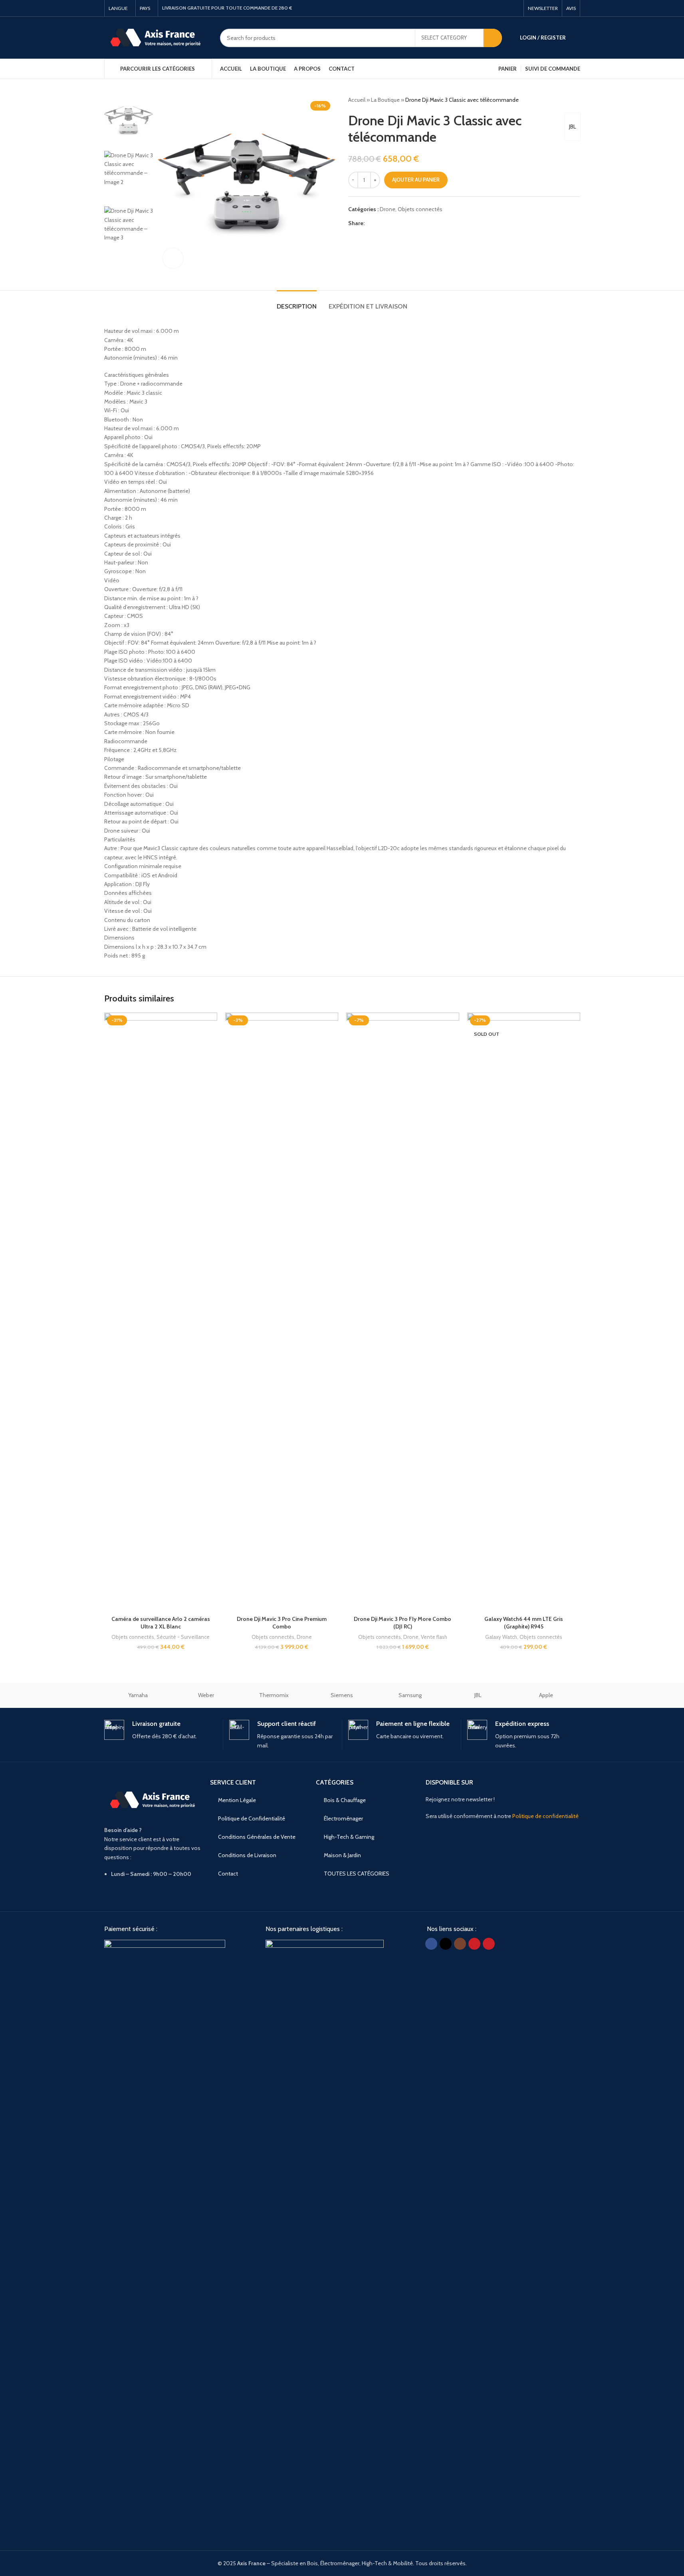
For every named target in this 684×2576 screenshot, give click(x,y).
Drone (388, 209)
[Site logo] (156, 37)
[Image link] (165, 2239)
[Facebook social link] (476, 8)
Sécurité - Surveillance (183, 1637)
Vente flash (434, 1637)
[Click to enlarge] (173, 258)
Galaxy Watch (501, 1637)
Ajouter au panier (416, 180)
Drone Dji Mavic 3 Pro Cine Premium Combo (282, 1623)
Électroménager (343, 1818)
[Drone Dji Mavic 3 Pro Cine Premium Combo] (282, 1312)
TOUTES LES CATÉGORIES (357, 1874)
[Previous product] (556, 100)
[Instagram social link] (496, 8)
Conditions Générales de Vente (257, 1837)
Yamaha (138, 1695)
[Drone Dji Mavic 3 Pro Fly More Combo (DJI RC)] (403, 1312)
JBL (573, 127)
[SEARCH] (493, 38)
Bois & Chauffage (345, 1800)
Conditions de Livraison (247, 1855)
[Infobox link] (161, 1730)
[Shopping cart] (577, 38)
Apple (546, 1695)
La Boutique (385, 100)
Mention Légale (237, 1800)
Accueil (357, 100)
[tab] (297, 302)
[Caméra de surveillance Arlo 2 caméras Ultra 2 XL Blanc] (161, 1312)
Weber (206, 1695)
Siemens (342, 1695)
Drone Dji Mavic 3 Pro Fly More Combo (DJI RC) (402, 1623)
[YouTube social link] (505, 8)
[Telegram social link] (408, 223)
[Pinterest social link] (515, 8)
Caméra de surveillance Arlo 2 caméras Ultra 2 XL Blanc (161, 1623)
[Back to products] (566, 100)
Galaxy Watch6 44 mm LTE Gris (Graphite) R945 (524, 1623)
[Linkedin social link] (398, 223)
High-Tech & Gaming (349, 1837)
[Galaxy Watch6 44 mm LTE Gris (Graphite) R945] (524, 1312)
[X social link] (486, 8)
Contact (228, 1874)
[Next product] (575, 100)
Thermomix (274, 1695)
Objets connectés (420, 209)
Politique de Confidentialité (252, 1818)
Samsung (410, 1695)
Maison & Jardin (342, 1855)
